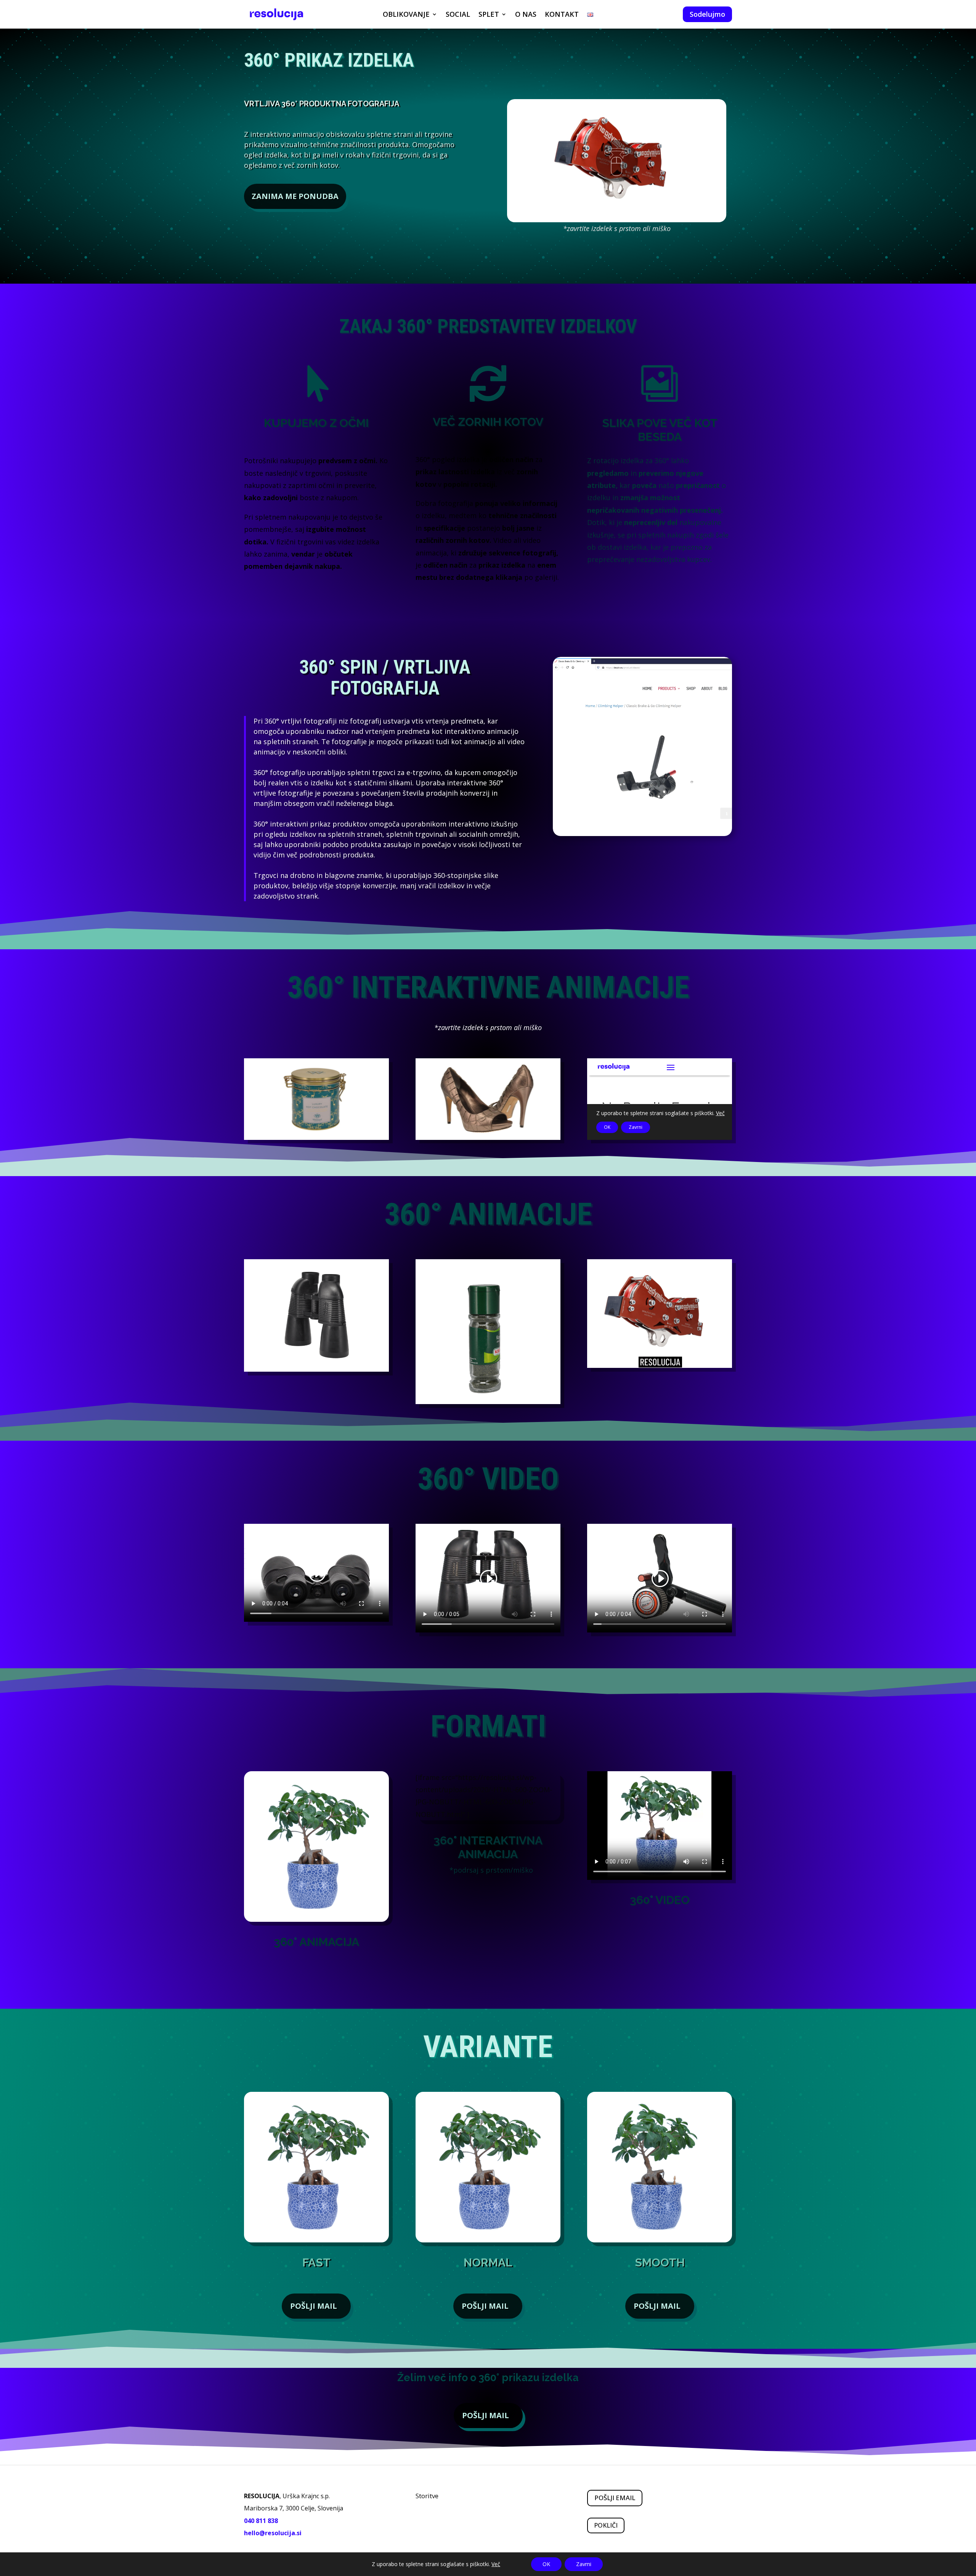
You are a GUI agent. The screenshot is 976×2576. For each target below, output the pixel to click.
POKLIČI (606, 2525)
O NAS (526, 15)
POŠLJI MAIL (314, 2306)
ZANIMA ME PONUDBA (295, 196)
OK (546, 2564)
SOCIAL (458, 15)
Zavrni (584, 2564)
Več (496, 2564)
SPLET (489, 15)
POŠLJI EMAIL (615, 2498)
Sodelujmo (707, 14)
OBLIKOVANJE (406, 15)
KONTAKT (562, 15)
